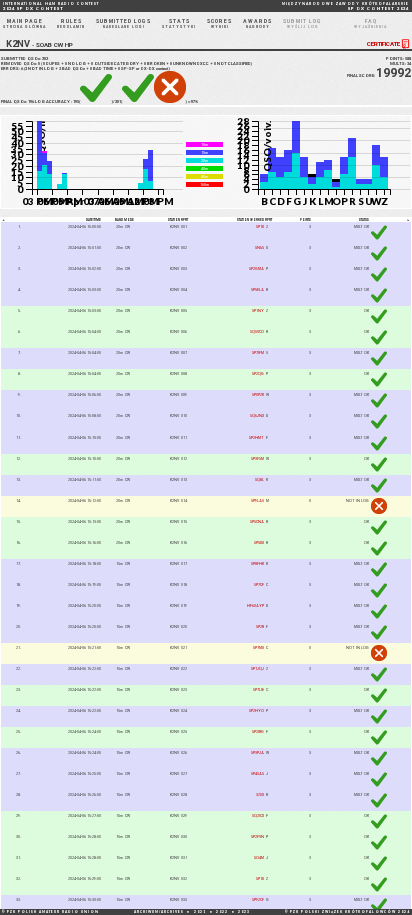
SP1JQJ (257, 668)
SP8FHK (257, 563)
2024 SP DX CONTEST (51, 6)
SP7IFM (258, 352)
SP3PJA (257, 752)
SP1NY (258, 310)
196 (31, 101)
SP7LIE (258, 689)
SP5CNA (257, 521)
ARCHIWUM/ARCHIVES (159, 912)
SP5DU (259, 542)
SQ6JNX (257, 415)
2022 (222, 912)
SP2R (260, 626)
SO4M (259, 857)
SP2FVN (257, 836)
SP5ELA (257, 289)
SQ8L (259, 479)
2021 (200, 912)
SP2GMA (256, 268)
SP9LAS (257, 500)
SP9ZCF (258, 899)
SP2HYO (256, 710)
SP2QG (258, 373)
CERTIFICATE (383, 44)
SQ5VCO (257, 331)
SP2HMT (256, 437)
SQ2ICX (258, 815)
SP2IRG (258, 731)
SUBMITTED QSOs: (24, 58)
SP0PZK (258, 394)
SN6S (259, 247)
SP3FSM (257, 458)
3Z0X (260, 794)
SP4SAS (257, 773)
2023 (244, 912)
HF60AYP (255, 605)
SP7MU (258, 647)
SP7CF (259, 584)
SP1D (260, 226)
